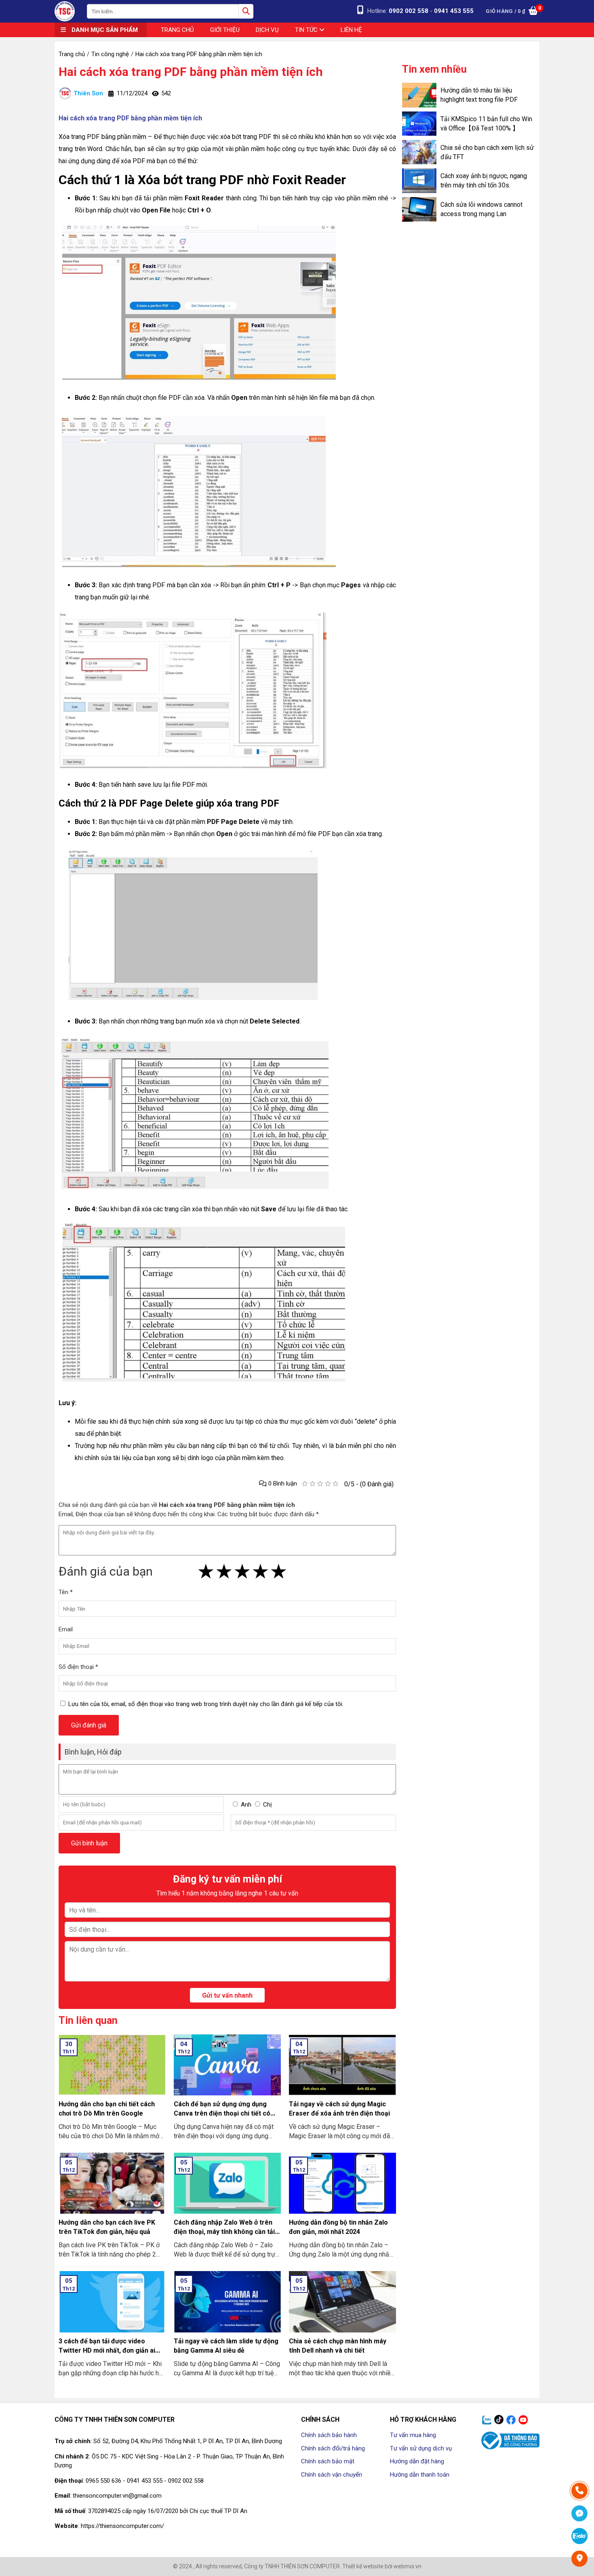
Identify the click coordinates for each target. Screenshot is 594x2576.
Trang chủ (177, 30)
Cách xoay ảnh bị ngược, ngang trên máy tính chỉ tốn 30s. (484, 181)
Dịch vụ (267, 30)
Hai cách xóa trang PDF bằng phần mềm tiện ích (191, 72)
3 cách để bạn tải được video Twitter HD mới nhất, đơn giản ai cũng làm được (107, 2350)
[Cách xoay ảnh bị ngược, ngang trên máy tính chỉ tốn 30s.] (419, 181)
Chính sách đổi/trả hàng (333, 2448)
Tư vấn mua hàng (413, 2435)
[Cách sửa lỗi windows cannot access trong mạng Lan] (419, 209)
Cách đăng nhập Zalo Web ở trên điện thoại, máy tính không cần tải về (224, 2232)
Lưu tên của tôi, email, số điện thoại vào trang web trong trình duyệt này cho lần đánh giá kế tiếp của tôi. (206, 1704)
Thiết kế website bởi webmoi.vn (382, 2566)
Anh (246, 1805)
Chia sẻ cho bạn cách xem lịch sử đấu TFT (487, 152)
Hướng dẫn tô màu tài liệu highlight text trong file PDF (479, 95)
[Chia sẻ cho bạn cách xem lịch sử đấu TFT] (419, 152)
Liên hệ (351, 30)
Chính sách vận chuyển (332, 2475)
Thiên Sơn (88, 93)
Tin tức (307, 30)
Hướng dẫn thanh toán (420, 2475)
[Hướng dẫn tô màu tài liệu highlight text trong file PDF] (419, 95)
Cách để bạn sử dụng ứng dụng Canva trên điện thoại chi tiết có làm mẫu (222, 2113)
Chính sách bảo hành (329, 2435)
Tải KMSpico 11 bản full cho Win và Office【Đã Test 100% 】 (486, 124)
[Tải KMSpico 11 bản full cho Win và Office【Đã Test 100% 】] (419, 124)
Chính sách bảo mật (328, 2461)
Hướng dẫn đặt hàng (417, 2461)
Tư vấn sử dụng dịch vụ (421, 2448)
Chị (268, 1805)
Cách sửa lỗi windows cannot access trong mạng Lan (481, 209)
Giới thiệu (225, 30)
